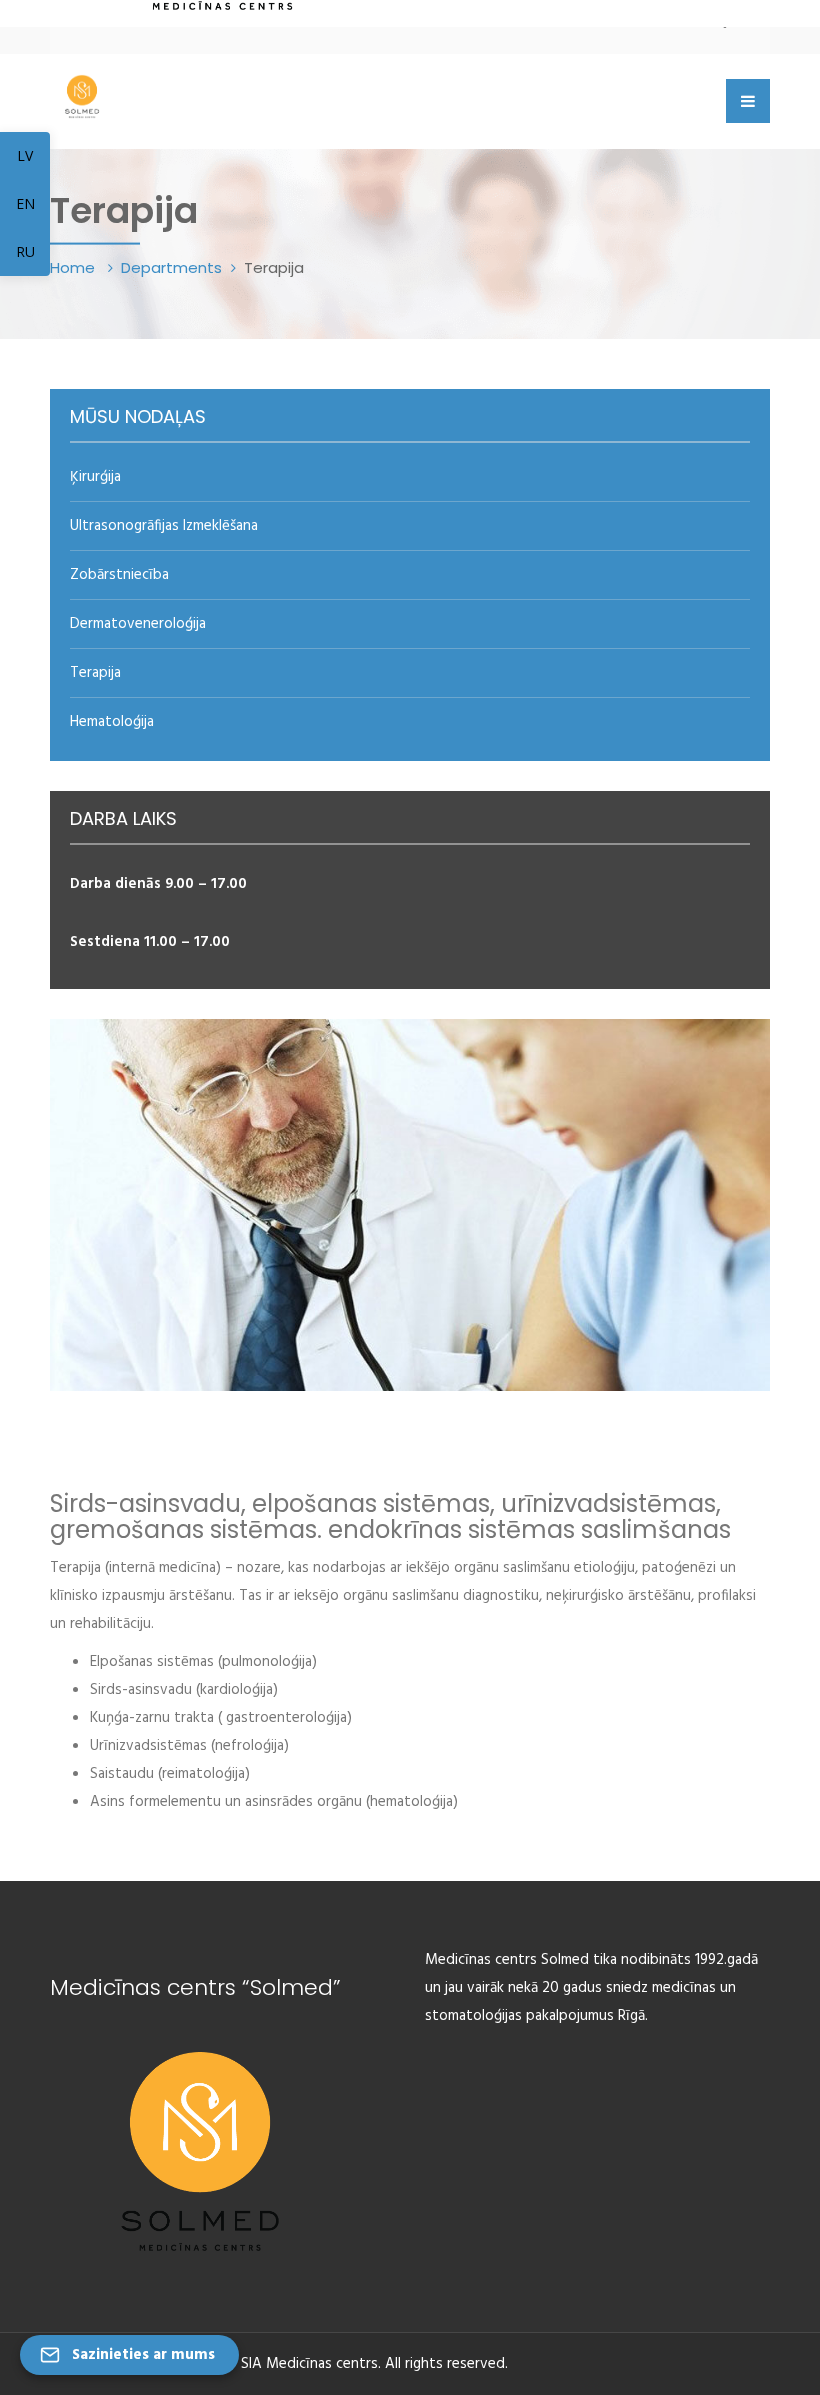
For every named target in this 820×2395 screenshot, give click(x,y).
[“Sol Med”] (82, 93)
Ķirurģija (95, 477)
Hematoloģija (112, 722)
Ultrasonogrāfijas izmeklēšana (164, 526)
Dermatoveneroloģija (138, 624)
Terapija (95, 673)
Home (74, 267)
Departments (171, 267)
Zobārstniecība (119, 575)
